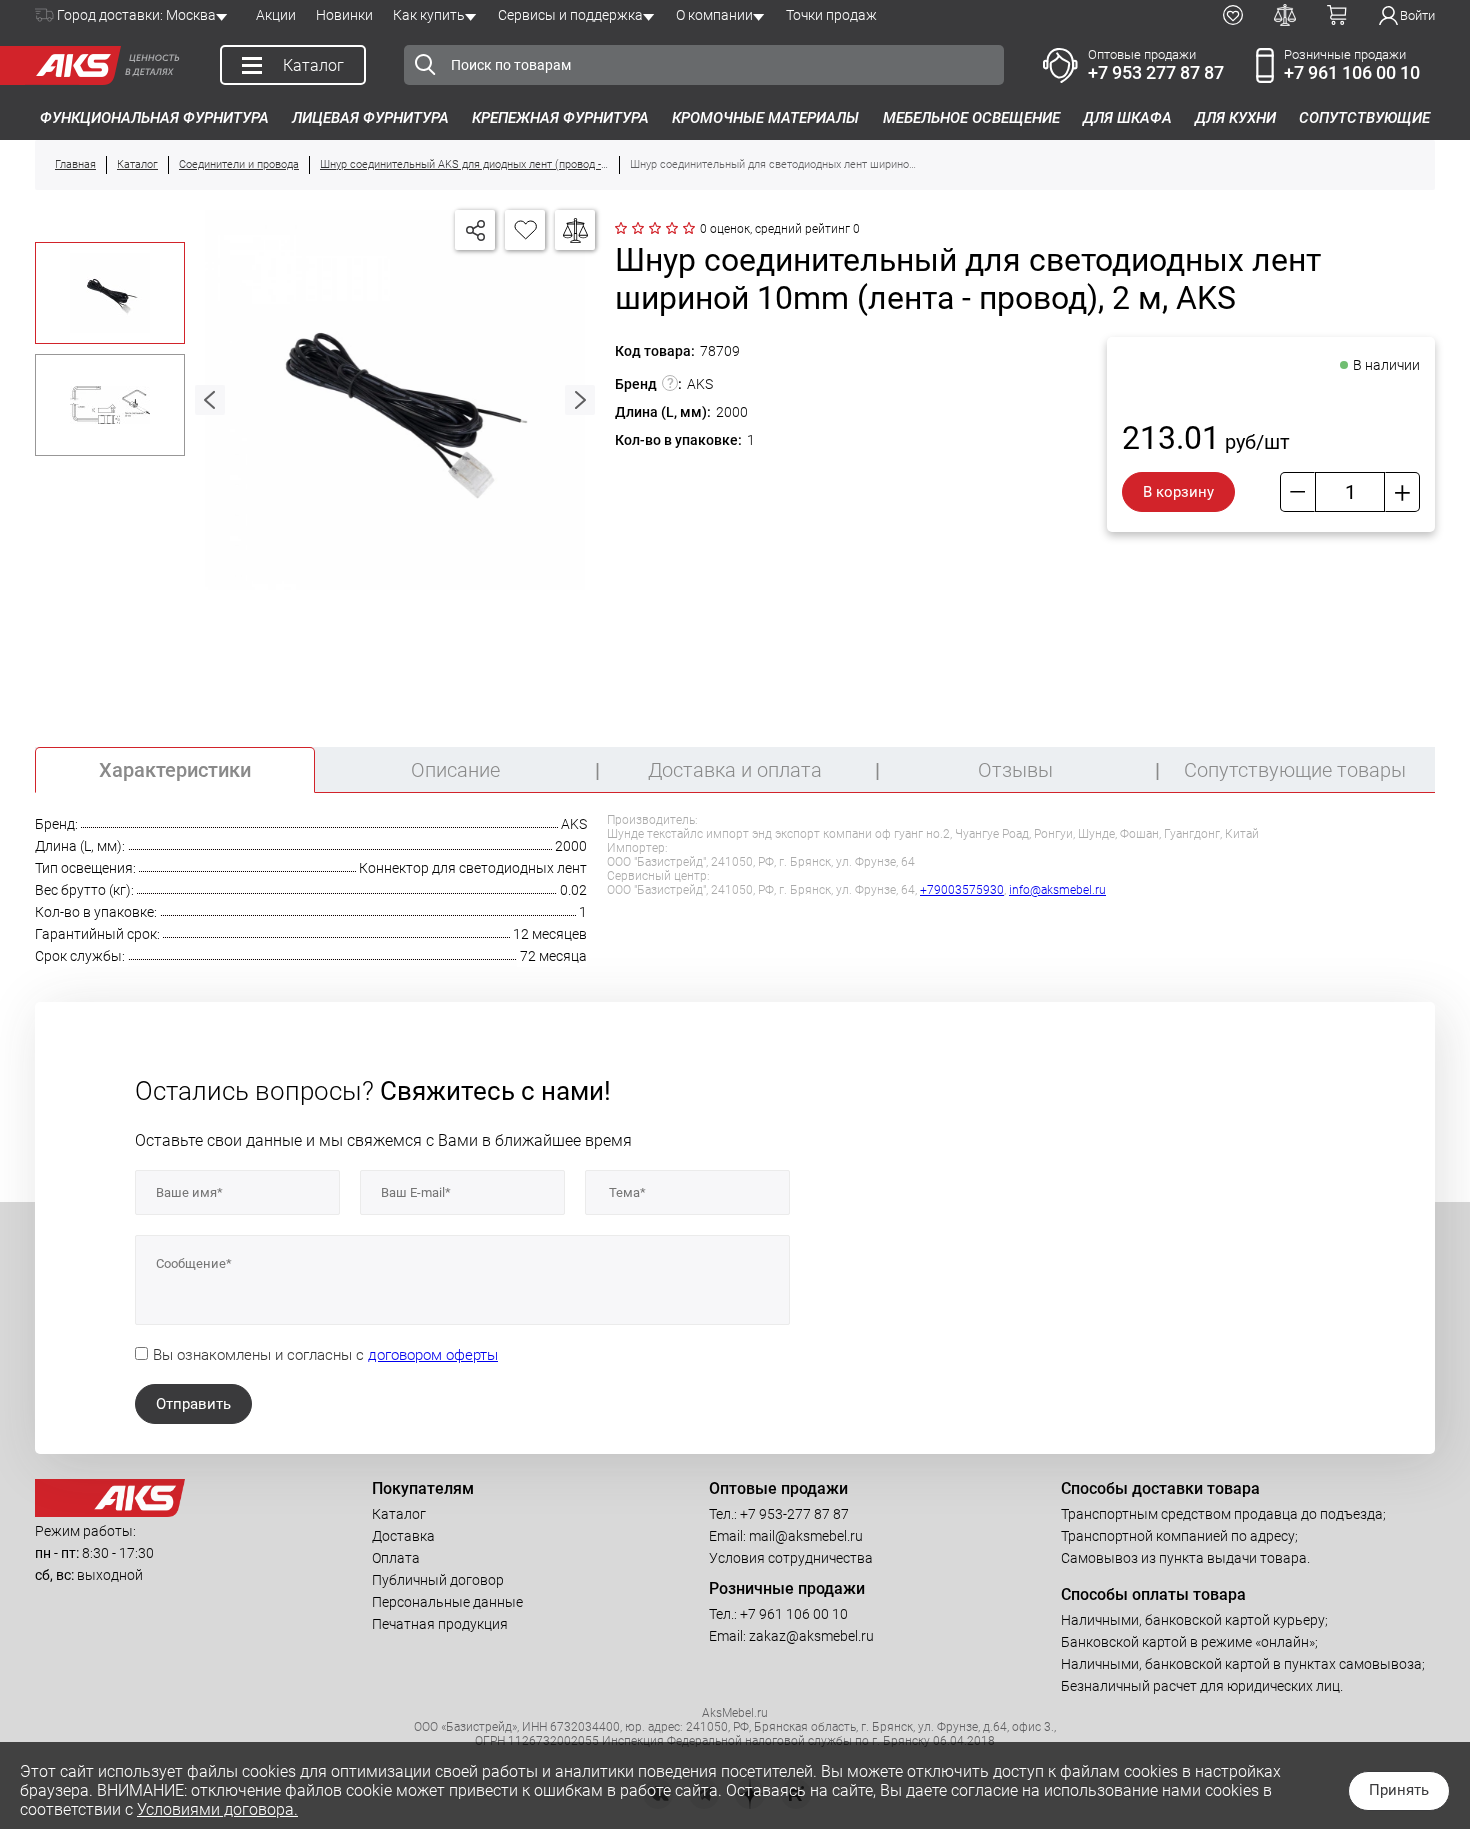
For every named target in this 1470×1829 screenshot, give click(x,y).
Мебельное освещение (971, 118)
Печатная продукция (440, 1624)
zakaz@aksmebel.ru (811, 1636)
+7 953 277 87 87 (1156, 72)
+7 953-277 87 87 (794, 1514)
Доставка (403, 1536)
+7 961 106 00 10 (1352, 72)
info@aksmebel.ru (1057, 890)
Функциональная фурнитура (154, 118)
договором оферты (433, 1355)
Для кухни (1235, 118)
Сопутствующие (1364, 118)
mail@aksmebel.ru (806, 1536)
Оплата (396, 1558)
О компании (714, 15)
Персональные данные (447, 1602)
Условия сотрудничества (791, 1558)
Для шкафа (1127, 118)
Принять (1399, 1790)
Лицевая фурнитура (370, 118)
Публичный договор (438, 1580)
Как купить (429, 15)
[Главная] (73, 65)
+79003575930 (962, 890)
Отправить (193, 1404)
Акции (276, 15)
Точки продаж (831, 15)
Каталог (399, 1514)
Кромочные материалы (765, 118)
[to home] (110, 1512)
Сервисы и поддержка (570, 15)
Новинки (344, 15)
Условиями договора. (217, 1809)
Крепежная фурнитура (560, 118)
